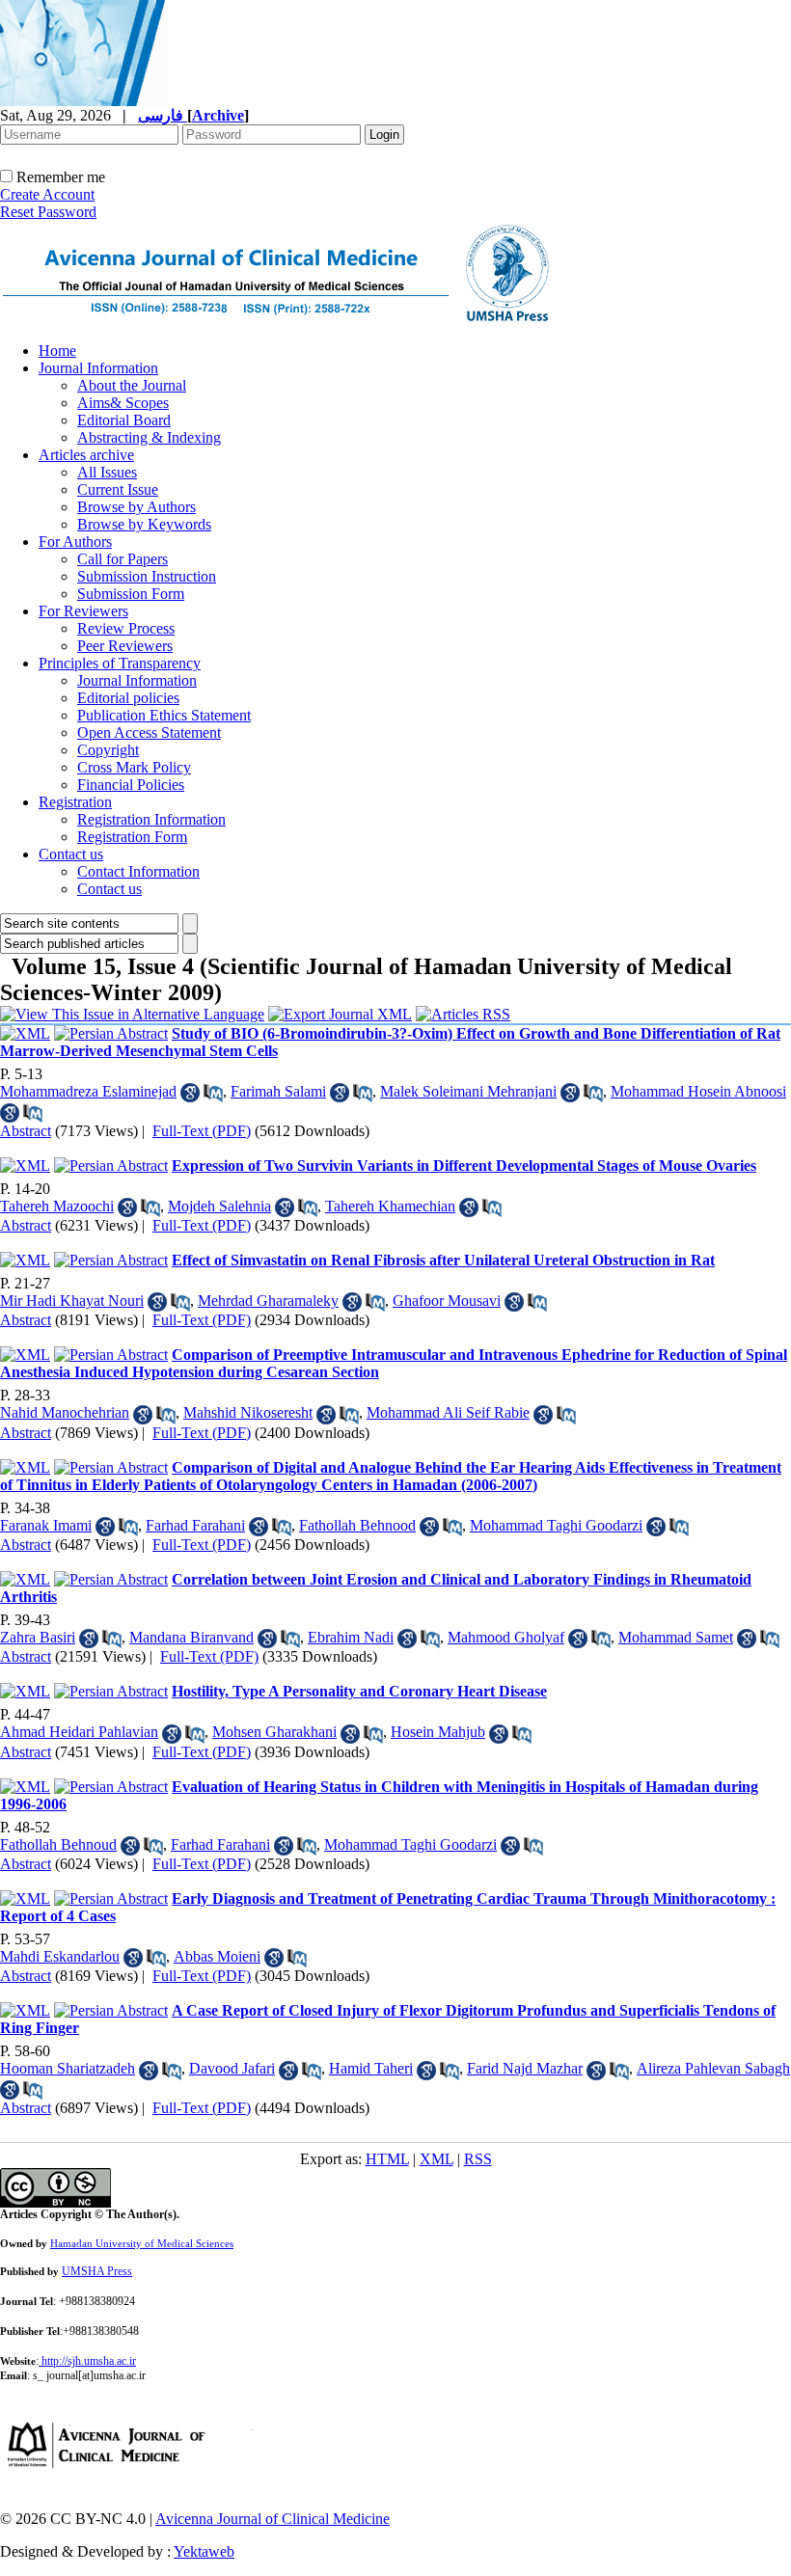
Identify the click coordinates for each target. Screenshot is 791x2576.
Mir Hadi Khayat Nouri (72, 1301)
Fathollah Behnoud (58, 1844)
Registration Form (132, 837)
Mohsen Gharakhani (274, 1732)
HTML (387, 2159)
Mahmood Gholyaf (506, 1637)
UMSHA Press (97, 2271)
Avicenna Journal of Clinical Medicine (273, 2519)
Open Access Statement (149, 732)
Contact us (71, 854)
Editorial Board (124, 420)
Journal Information (98, 368)
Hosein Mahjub (438, 1732)
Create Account (47, 194)
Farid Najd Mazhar (525, 2068)
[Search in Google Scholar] (190, 1093)
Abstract (26, 1131)
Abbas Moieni (217, 1956)
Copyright (108, 750)
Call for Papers (123, 559)
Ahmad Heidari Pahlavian (79, 1732)
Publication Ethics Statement (164, 715)
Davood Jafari (232, 2068)
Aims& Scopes (123, 403)
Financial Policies (131, 785)
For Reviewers (83, 611)
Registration (75, 802)
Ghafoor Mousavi (447, 1301)
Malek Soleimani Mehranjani (468, 1091)
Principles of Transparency (120, 663)
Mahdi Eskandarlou (60, 1956)
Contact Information (138, 871)
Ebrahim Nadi (351, 1637)
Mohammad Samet (676, 1637)
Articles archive (86, 455)
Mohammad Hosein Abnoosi (698, 1091)
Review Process (126, 628)
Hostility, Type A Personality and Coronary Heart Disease (359, 1691)
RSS (478, 2159)
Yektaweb (204, 2551)
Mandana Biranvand (191, 1637)
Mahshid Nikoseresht (248, 1412)
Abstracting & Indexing (149, 437)
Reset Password (48, 212)
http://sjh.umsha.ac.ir (89, 2361)
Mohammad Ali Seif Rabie (448, 1412)
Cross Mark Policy (134, 767)
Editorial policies (128, 698)
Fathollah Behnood (357, 1525)
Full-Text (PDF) (202, 1131)
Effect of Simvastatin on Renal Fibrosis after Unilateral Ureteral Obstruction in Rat (443, 1260)
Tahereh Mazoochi (57, 1206)
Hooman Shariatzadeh (68, 2068)
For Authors (75, 542)
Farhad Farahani (195, 1525)
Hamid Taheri (371, 2068)
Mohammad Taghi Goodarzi (556, 1525)
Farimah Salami (278, 1091)
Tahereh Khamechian (390, 1206)
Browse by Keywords (144, 524)
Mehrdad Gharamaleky (268, 1301)
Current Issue (118, 489)
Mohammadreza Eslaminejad (88, 1091)
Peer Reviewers (125, 646)
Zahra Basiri (38, 1637)
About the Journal (132, 385)
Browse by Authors (136, 507)
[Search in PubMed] (213, 1093)
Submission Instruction (147, 576)
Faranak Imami (46, 1525)
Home (57, 351)
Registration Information (151, 819)
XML (436, 2159)
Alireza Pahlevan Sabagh (713, 2068)
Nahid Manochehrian (65, 1412)
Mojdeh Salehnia (219, 1206)
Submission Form (131, 594)
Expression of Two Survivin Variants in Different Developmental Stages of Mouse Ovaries (464, 1166)
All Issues (107, 472)
